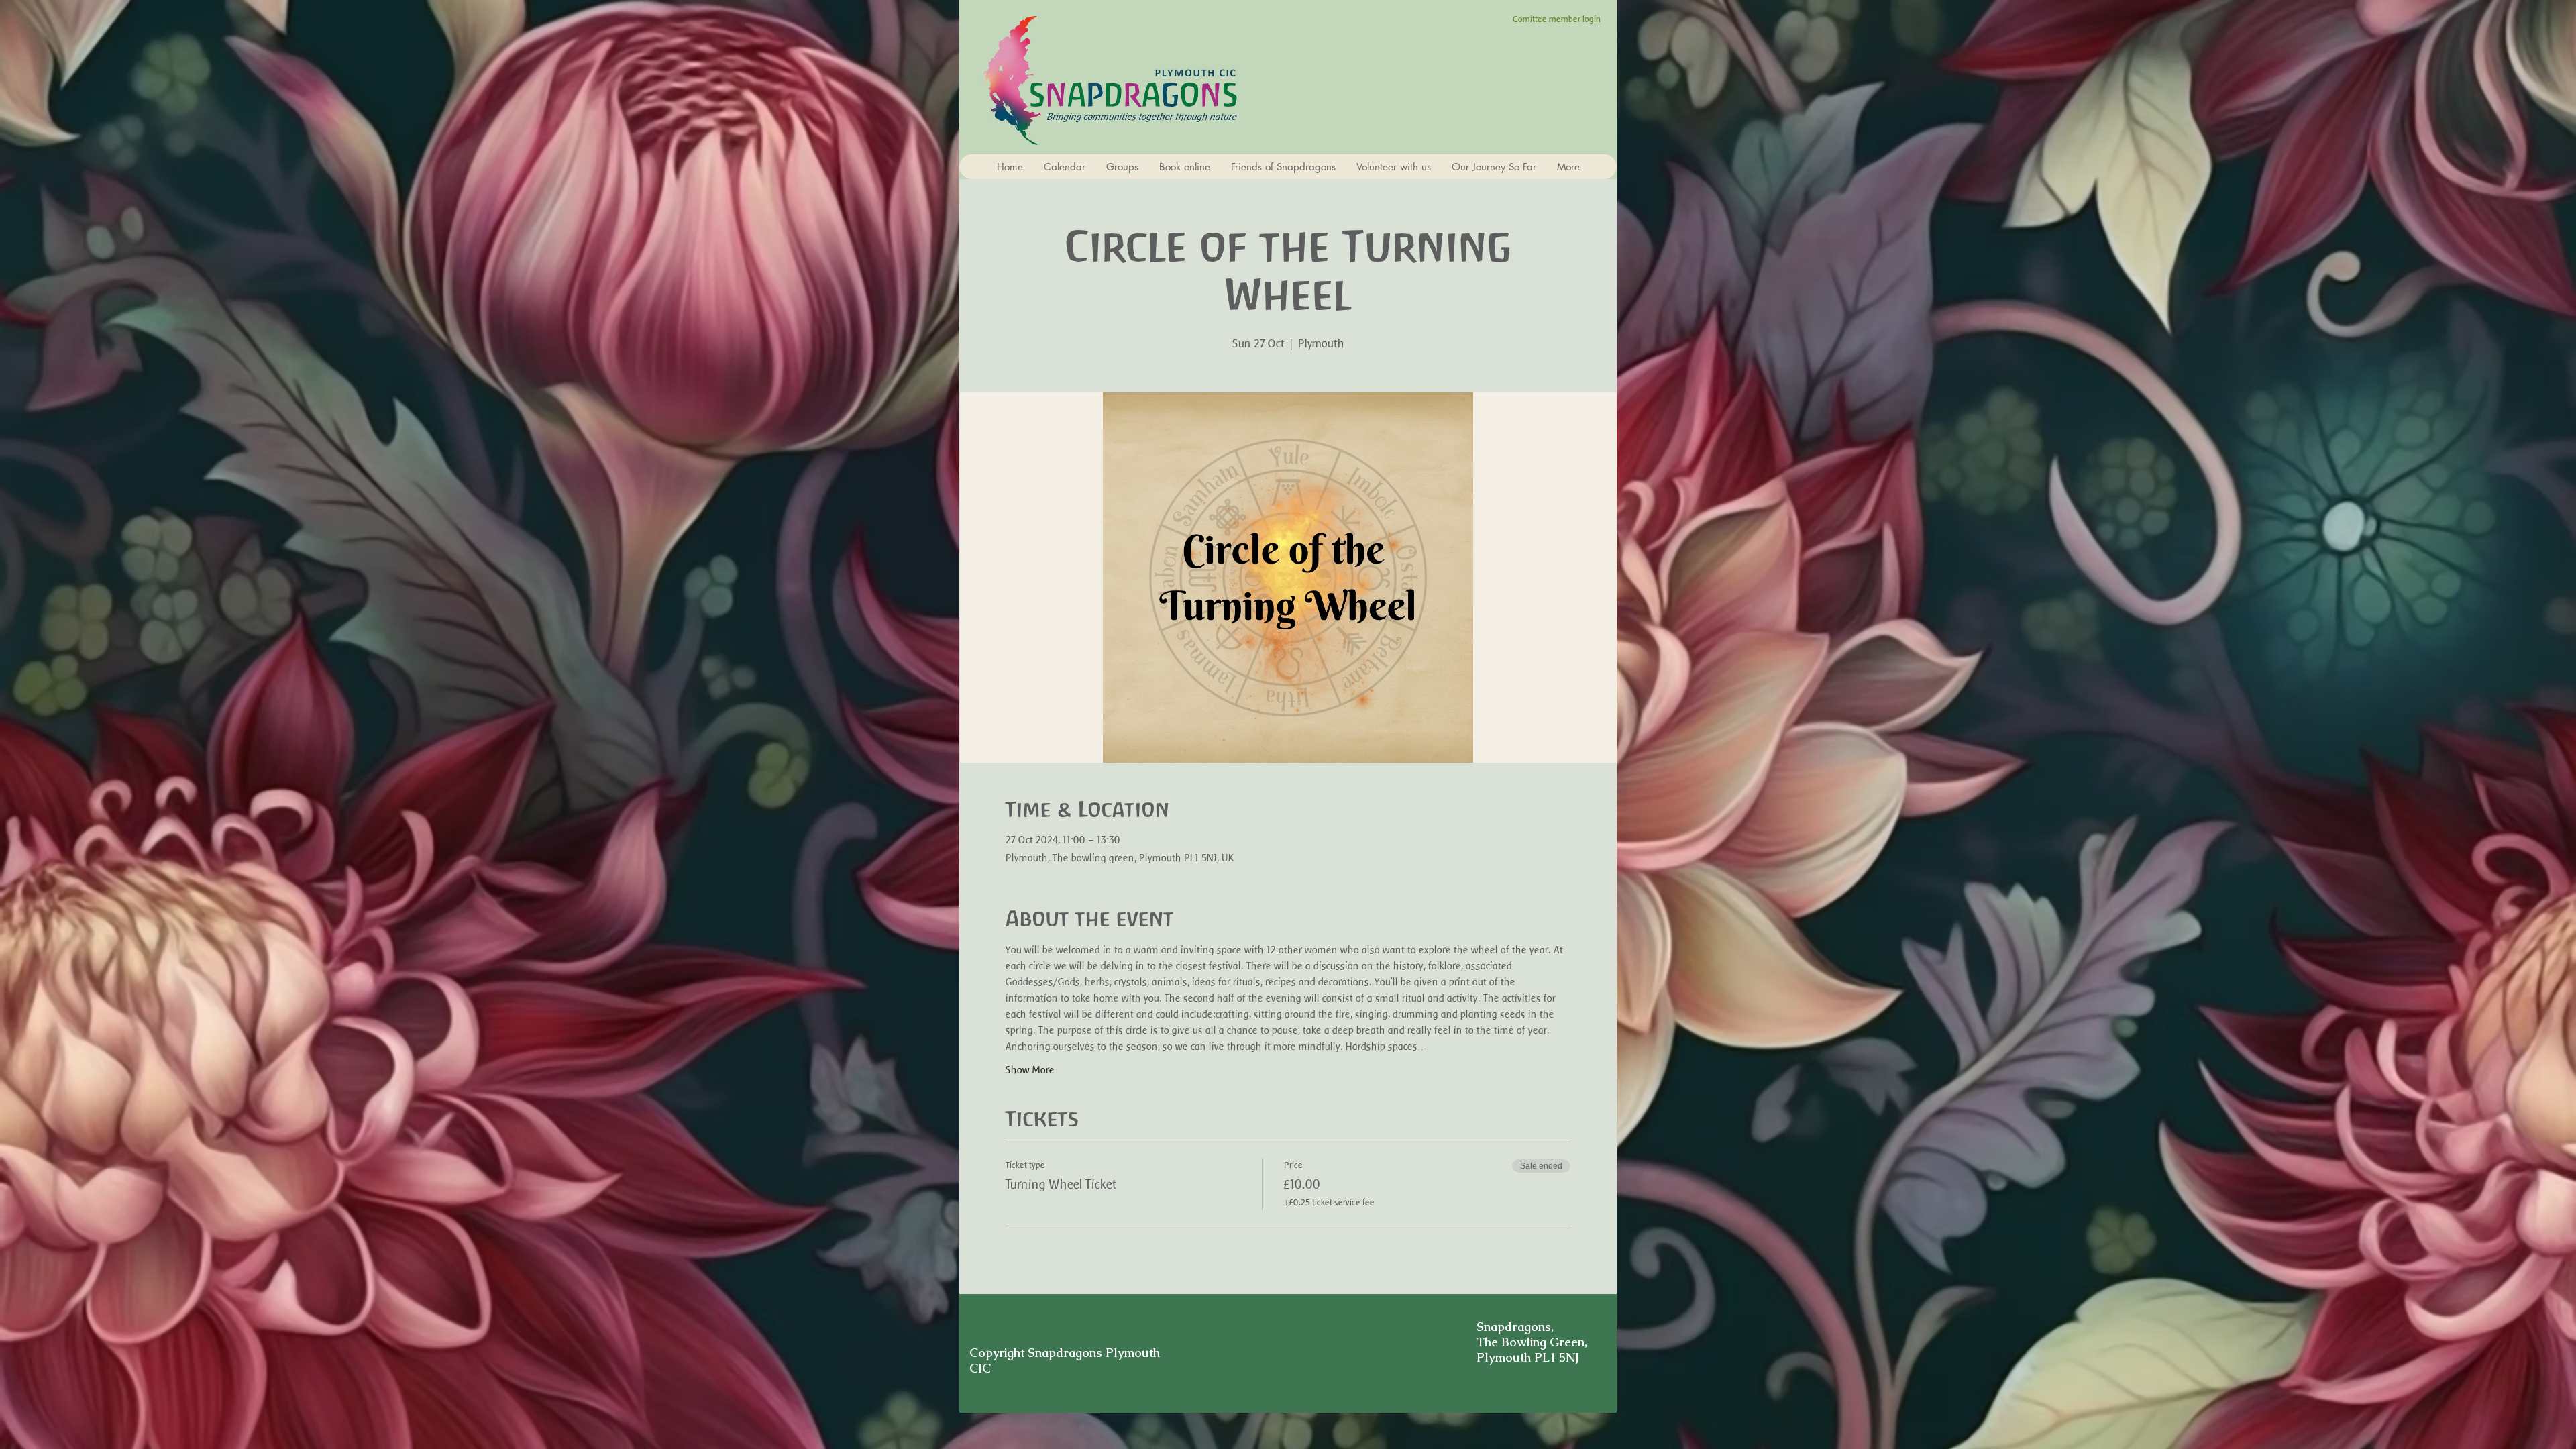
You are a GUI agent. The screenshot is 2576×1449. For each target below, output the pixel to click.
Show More (1030, 1070)
